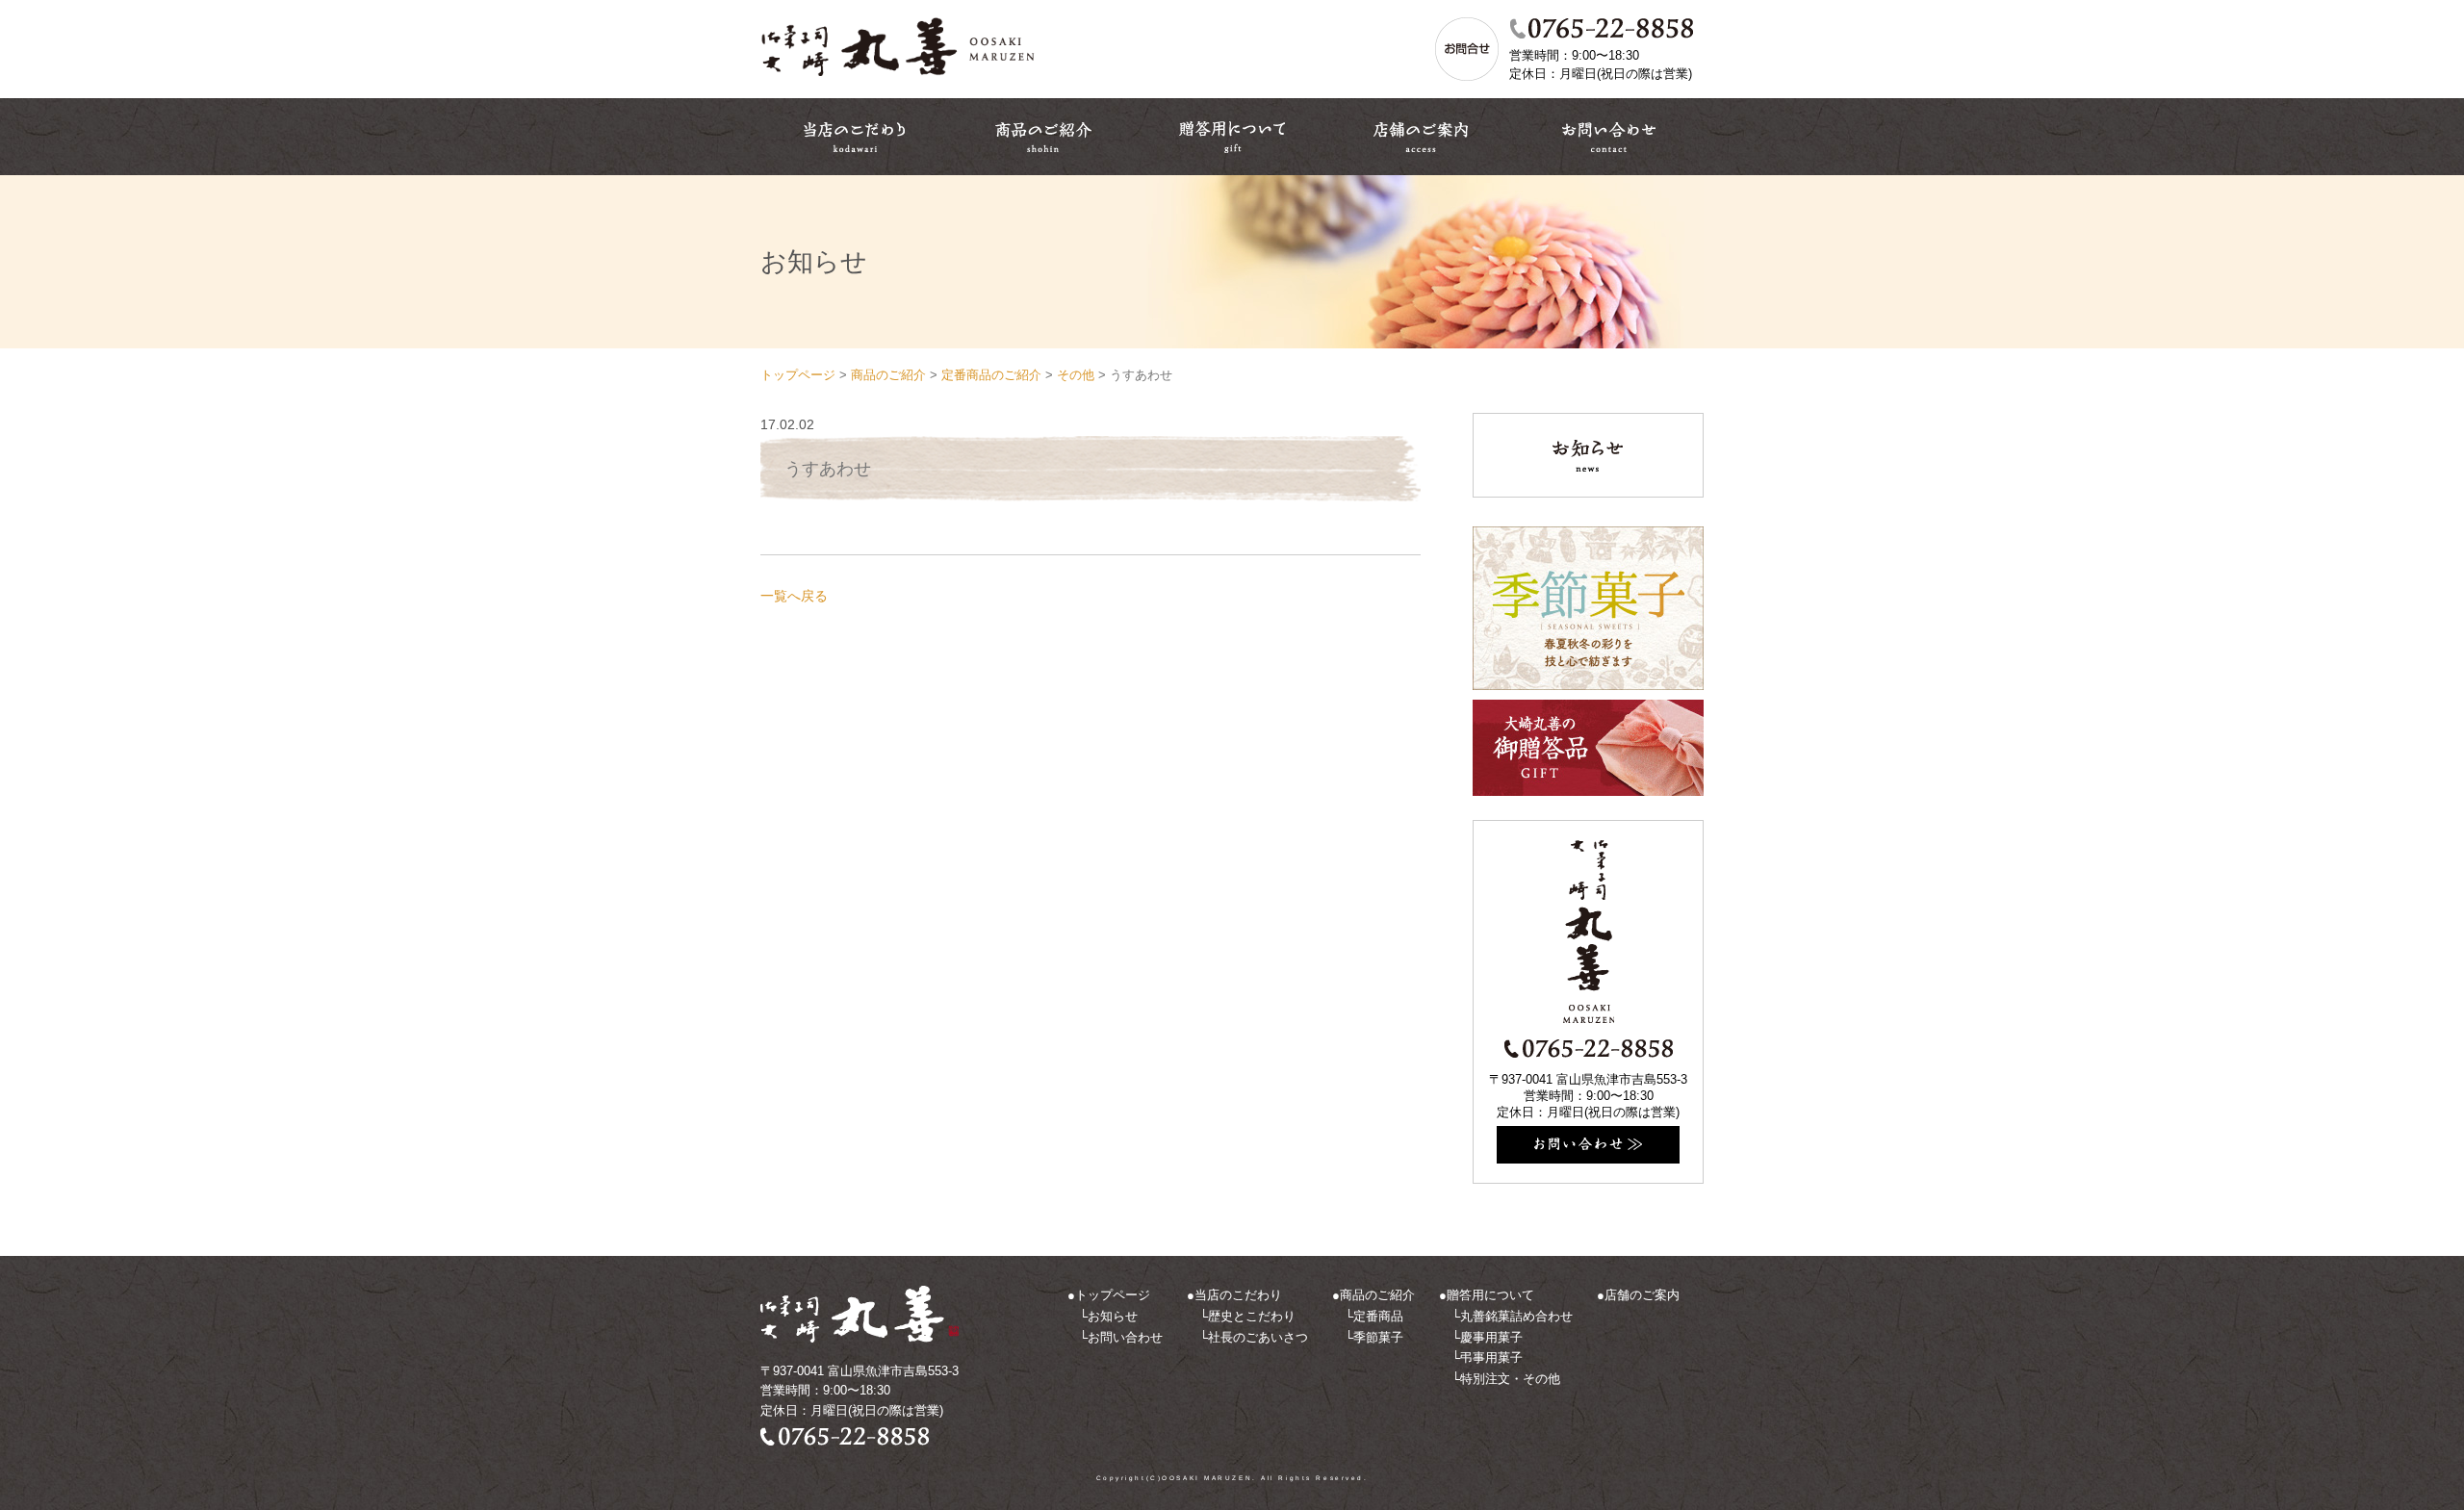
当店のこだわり (1238, 1295)
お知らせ (1113, 1316)
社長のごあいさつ (1258, 1337)
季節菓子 (1378, 1337)
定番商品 (1378, 1316)
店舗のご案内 (1642, 1295)
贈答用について (1490, 1295)
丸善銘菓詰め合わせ (1516, 1316)
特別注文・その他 (1510, 1379)
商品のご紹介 (1377, 1295)
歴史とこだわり (1252, 1316)
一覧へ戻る (794, 596)
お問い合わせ (1125, 1337)
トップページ (1113, 1295)
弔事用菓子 (1491, 1357)
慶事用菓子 (1491, 1337)
